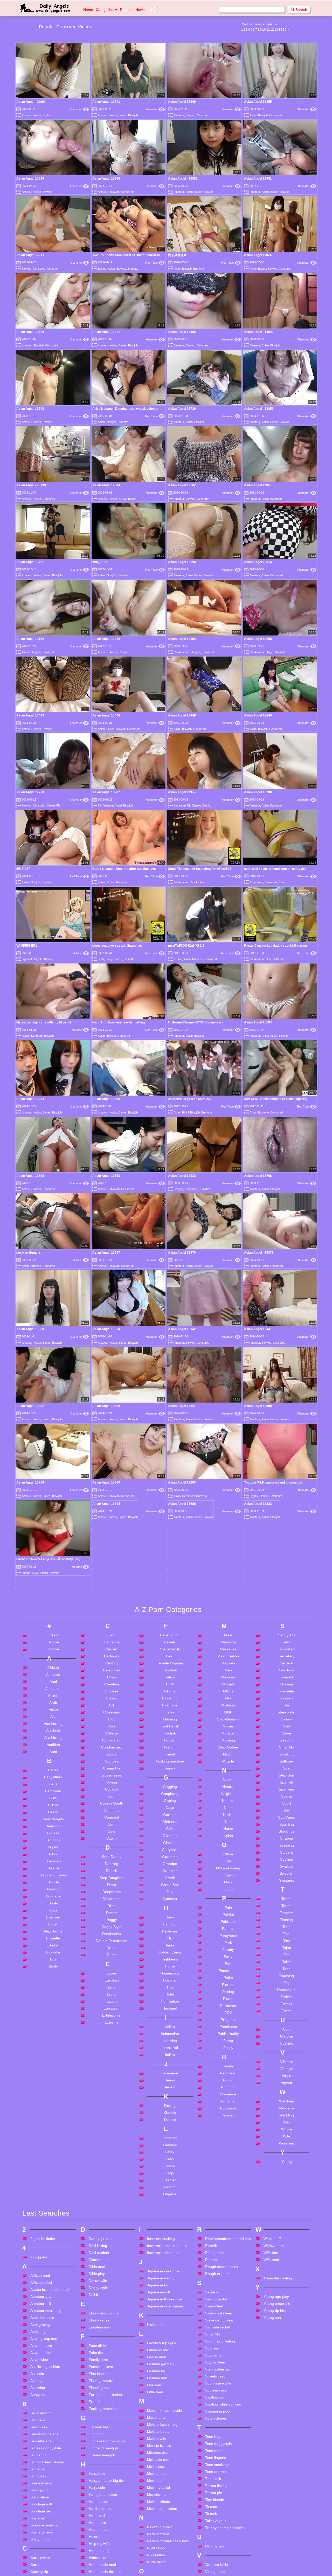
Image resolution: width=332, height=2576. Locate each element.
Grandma (170, 2050)
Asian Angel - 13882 (183, 179)
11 (268, 30)
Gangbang (170, 1987)
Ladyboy (170, 2338)
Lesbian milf (157, 2571)
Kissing (170, 2299)
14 (280, 30)
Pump (228, 2234)
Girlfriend (170, 2015)
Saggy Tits (287, 1828)
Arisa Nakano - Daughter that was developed (125, 409)
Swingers (287, 2074)
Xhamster (79, 109)
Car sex (112, 1842)
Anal (53, 1875)
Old (228, 2054)
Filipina (170, 1884)
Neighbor (228, 1987)
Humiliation (170, 2195)
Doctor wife (98, 2474)
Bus (33, 1671)
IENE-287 (23, 869)
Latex (170, 2345)
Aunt (53, 1945)
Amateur (27, 115)
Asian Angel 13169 (30, 1721)
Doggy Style (112, 2120)
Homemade (170, 2167)
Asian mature (41, 2539)
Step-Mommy (228, 1912)
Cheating (112, 1877)
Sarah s (212, 2485)
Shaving (286, 1877)
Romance (228, 2287)
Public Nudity (228, 2227)
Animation (53, 1882)
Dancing (112, 2057)
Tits (287, 2148)
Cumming (112, 2004)
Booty (109, 959)
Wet (286, 2315)
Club (112, 1912)
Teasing (286, 2113)
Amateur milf (41, 2497)
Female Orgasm (170, 1856)
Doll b (93, 2488)
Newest (141, 10)
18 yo (53, 1828)
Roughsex (228, 2301)
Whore (287, 2322)
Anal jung (38, 2525)
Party (228, 2150)
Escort (112, 2195)
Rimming (228, 2280)
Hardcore (170, 2124)
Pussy (228, 2241)
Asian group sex (44, 2532)
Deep (112, 2078)
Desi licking (98, 2439)
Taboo (286, 2092)
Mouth (228, 1948)
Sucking (287, 2053)
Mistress (228, 1898)
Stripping (287, 2039)
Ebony (112, 2167)
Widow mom (274, 2439)
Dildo (112, 2099)
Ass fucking (198, 882)
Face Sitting (170, 1828)
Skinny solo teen (219, 2506)
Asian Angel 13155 (258, 102)
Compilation (112, 1933)
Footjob (170, 1926)
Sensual (286, 1856)
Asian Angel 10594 (258, 1022)
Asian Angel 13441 (258, 1329)
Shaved (287, 1870)
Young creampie (277, 2497)
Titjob (287, 2141)
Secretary (286, 1849)
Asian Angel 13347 (106, 1636)
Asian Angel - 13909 (31, 485)
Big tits (47, 115)
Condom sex (112, 1940)
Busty (53, 2160)
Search (301, 10)
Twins (287, 2204)
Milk (228, 1891)
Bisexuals (53, 2054)
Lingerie (170, 2387)
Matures (228, 1856)
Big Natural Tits (204, 1713)
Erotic (112, 2188)
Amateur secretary (46, 2504)
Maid (228, 1828)
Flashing (170, 1912)
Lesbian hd (156, 2564)
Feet (170, 1849)
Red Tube (155, 263)
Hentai (170, 2138)
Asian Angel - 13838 (183, 1699)
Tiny (287, 2134)
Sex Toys (286, 1863)
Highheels (170, 2153)
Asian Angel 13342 (182, 1329)
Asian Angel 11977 (182, 792)
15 (285, 30)
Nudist (228, 2008)
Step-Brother (53, 2124)
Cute (112, 2025)
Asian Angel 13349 (182, 102)
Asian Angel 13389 (258, 1636)
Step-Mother (228, 1940)
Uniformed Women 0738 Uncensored (195, 1022)
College (112, 1926)
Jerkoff (170, 2280)
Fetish (170, 1870)
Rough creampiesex (222, 2460)
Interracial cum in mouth (167, 2439)
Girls (170, 2022)
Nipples (228, 1994)
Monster (228, 1926)
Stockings (286, 2025)
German (170, 2008)
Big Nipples (194, 805)
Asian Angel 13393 (30, 1099)
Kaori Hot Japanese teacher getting (119, 1022)
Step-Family (170, 1842)
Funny (170, 1962)
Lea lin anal (157, 2550)
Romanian (228, 2294)
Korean (170, 2313)
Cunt (112, 2018)
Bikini (185, 1112)
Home (88, 10)
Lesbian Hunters (29, 1253)
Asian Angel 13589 (106, 1406)
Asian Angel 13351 (30, 1636)
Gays (170, 2001)
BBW (101, 959)
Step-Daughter (112, 2071)
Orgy (228, 2075)
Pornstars (228, 2199)
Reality (228, 2259)
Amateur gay (41, 2490)
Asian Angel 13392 (30, 1406)
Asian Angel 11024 (258, 255)
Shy (287, 1898)
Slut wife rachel (218, 2520)
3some (102, 269)
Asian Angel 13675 (258, 1721)
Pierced (228, 2178)
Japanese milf (158, 2485)
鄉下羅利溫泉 (177, 255)
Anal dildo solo (42, 2511)
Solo (287, 1962)
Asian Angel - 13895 (259, 1657)
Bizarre (53, 2061)
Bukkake (53, 2145)
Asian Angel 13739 (182, 409)
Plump (228, 2192)
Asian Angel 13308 (30, 409)
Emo (112, 2181)
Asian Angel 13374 (106, 1329)
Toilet (286, 2155)
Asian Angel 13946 (106, 639)
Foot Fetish (170, 1919)
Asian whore (40, 2553)
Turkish (287, 2190)
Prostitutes (228, 2220)
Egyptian (112, 2174)
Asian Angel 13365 (182, 332)
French (170, 1940)
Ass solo (37, 2567)
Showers (286, 1891)
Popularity (270, 24)
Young (287, 2355)
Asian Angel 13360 (106, 1482)
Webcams (286, 2301)
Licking (170, 2380)
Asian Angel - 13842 (259, 332)
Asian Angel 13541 (182, 1406)
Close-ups (112, 1905)
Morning (228, 1933)
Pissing (228, 2185)
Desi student (99, 2446)
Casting (112, 1856)
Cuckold (112, 1983)
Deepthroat (112, 2085)
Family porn (98, 2553)
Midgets (228, 1877)
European (112, 2202)
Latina (170, 2359)
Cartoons (112, 1849)
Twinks (286, 2197)
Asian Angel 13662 (258, 1699)
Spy (287, 2004)
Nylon (228, 2029)
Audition (53, 1938)
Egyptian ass (99, 2520)
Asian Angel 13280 (258, 792)
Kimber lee (156, 2518)
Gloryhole (170, 2043)
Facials (170, 1835)
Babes (123, 115)
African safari (41, 2476)
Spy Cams (286, 2011)
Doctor (112, 2106)
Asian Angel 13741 (106, 102)
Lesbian (170, 2373)
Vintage (287, 2262)
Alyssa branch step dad (50, 2483)
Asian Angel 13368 (30, 1329)
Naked (228, 1973)
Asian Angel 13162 (30, 639)
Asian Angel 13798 (30, 1176)
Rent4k (211, 2439)
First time (170, 1898)
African (53, 1861)
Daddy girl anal (101, 2432)
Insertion (170, 2234)
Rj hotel (211, 2453)
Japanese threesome (164, 2492)
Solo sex (212, 2541)
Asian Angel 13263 (182, 1482)
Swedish (286, 2067)
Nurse (228, 2022)
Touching (286, 2169)
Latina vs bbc (158, 2543)
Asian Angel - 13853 (259, 409)
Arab (53, 1896)
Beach (53, 2005)
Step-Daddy (112, 2050)
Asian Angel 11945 (258, 485)
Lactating (170, 2331)
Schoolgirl (287, 1842)
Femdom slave (101, 2560)
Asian (37, 115)
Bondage (53, 2089)
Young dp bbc (275, 2504)
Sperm (287, 1990)
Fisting (170, 1905)
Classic (112, 1891)
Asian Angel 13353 (106, 1176)
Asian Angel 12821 (106, 332)
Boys (53, 2103)
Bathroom (276, 499)
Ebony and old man (105, 2506)
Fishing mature (101, 2574)
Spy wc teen (215, 2555)
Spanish (286, 1976)
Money (228, 1919)
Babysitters (53, 1970)
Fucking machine (170, 1955)
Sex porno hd (216, 2492)
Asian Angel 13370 (182, 1253)
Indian (170, 2220)
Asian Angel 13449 (30, 715)
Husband (170, 2202)
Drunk (112, 2141)
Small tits (286, 1940)
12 (272, 30)
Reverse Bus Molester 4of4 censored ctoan (49, 1657)
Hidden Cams (170, 2145)
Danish (112, 2064)
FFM (170, 1877)
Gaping (170, 1994)
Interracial (170, 2241)
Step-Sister (287, 1905)
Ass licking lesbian (45, 2560)
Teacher (286, 2106)
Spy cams (213, 2548)
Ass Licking (53, 1931)
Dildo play (97, 2467)
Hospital (170, 2174)
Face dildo (97, 2539)
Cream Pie (54, 805)
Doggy (112, 2113)
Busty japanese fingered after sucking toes (124, 869)
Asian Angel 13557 (106, 1253)
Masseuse (228, 1842)
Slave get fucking (219, 2513)
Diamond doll (99, 2453)
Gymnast (170, 2092)
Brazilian (53, 2110)
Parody (228, 2143)
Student (286, 2046)
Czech (112, 2032)
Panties (228, 2122)
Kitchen (170, 2306)
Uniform (287, 2230)
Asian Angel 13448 (182, 715)
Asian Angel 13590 (106, 1699)
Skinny (287, 1912)
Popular (126, 10)
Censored (203, 115)
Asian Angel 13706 (30, 1482)
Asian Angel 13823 (258, 1559)
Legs (170, 2366)
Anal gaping (40, 2518)
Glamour (170, 2029)
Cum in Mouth (112, 1997)
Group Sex (170, 2078)
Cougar (112, 1948)
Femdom (170, 1863)
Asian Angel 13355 (106, 1657)
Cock (112, 1919)
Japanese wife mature (165, 2499)
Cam (112, 1828)
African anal (40, 2469)
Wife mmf (271, 2453)
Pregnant (228, 2213)
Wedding (287, 2308)
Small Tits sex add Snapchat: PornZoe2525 (200, 869)
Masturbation (228, 1849)
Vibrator (287, 2255)
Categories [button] (105, 10)
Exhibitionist (112, 2209)
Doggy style (98, 2481)
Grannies (170, 2064)
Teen (286, 2120)
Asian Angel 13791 (30, 562)
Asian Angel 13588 (258, 1406)
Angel (270, 652)
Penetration (228, 2164)
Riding (228, 2273)
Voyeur (287, 2276)
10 (264, 30)
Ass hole (53, 1924)
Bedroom (53, 2019)
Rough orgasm (217, 2467)
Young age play (276, 2490)
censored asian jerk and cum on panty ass (275, 869)
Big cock (27, 959)
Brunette (133, 269)
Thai (287, 2127)
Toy (287, 2176)
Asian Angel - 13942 (183, 1721)
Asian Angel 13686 (182, 1559)
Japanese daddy (161, 2471)
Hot (170, 2181)
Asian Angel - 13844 (107, 1721)
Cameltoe (112, 1835)
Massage (228, 1835)
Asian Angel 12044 (106, 485)
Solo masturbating (220, 2534)
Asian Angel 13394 (106, 1559)
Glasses (170, 2036)
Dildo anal (97, 2460)
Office (228, 2047)
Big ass (53, 2026)
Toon (286, 2162)
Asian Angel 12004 (182, 639)
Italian (170, 2248)
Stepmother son (218, 2563)
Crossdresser (112, 1969)
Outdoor (228, 2082)
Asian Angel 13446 (106, 715)
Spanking (286, 1983)
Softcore (286, 1955)
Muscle (228, 1955)
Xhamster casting (278, 2471)
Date (257, 24)
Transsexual (286, 2183)
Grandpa (170, 2057)
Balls (53, 1977)
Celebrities (276, 1496)
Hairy (170, 2110)
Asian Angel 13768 (258, 1176)
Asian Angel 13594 (182, 562)
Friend (170, 1948)
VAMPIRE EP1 (27, 946)
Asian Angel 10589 (30, 179)
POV (228, 2206)
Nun (228, 2015)
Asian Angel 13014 (258, 562)
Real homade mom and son (228, 2432)
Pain (228, 2101)
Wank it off (272, 2432)
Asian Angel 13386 (182, 1636)
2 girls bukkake (43, 2432)
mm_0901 (100, 562)
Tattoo (286, 2099)
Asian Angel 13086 (182, 1657)
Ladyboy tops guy (162, 2536)
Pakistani (228, 2115)
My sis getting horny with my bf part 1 (44, 1022)
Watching (287, 2294)
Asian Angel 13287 (106, 792)
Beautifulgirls (53, 2012)
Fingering (170, 1891)
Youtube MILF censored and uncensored (274, 1482)
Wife (287, 2329)
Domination (112, 2127)
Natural (228, 1980)
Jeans (170, 2273)
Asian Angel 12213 (30, 255)
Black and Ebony (53, 2068)
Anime (53, 1889)
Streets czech (216, 2570)
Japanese (170, 2266)
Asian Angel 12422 (182, 1176)
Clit (112, 1898)
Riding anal (214, 2446)
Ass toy (36, 2574)
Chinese (112, 1884)
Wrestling (286, 2336)
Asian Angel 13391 (258, 179)
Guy (170, 2085)
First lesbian (99, 2567)
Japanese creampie (163, 2464)
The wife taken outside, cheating (192, 1678)
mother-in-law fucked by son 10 (39, 1699)
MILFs (228, 1884)
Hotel (170, 2188)
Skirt (287, 1919)
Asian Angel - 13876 (259, 1253)
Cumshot (53, 269)
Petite (228, 2171)
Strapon (287, 2032)
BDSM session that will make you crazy (273, 1678)
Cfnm (112, 1870)
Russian (228, 2308)
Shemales (286, 1884)
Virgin (287, 2269)
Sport (287, 1997)
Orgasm (228, 2068)
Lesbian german (160, 2557)
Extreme (112, 2216)
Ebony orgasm (101, 2513)
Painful (228, 2108)
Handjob (170, 2117)
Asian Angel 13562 (182, 485)
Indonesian (170, 2227)
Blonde (48, 959)
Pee (228, 2157)
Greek (170, 2071)
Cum (282, 882)
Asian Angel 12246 (258, 715)
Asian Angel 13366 (106, 179)
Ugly (287, 2223)
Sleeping (286, 1933)
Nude (228, 2001)
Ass (261, 882)
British (118, 959)
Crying (112, 1976)
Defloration (112, 2092)
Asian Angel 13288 (258, 639)
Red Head (228, 2266)
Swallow (286, 2060)
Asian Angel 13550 (106, 1099)
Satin (287, 1835)
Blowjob (133, 115)
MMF (228, 1905)
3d (175, 882)
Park (228, 2136)
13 (276, 30)
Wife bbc (271, 2446)
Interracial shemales (164, 2446)
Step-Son (286, 1969)
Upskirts (286, 2237)
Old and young (228, 2061)
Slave (286, 1926)
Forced (170, 1933)
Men (228, 1863)
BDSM (123, 499)
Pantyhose (228, 2129)
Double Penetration (112, 2134)
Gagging (170, 1980)
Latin (170, 2352)
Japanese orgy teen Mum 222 (190, 1099)
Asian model (40, 2546)
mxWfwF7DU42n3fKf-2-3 (186, 946)
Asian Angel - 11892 (31, 102)
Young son (272, 2511)
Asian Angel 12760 (30, 792)
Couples (112, 1955)
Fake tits (96, 2546)
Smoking (286, 1948)
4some (53, 1842)
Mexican (228, 1870)
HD (170, 2131)
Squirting (287, 2018)
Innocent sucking (161, 2432)
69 (175, 652)
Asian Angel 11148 (30, 1678)
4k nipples (39, 2450)
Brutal (53, 2138)
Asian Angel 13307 (106, 1678)
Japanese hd (158, 2478)
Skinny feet (214, 2499)
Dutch (112, 2148)
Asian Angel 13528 (30, 332)
